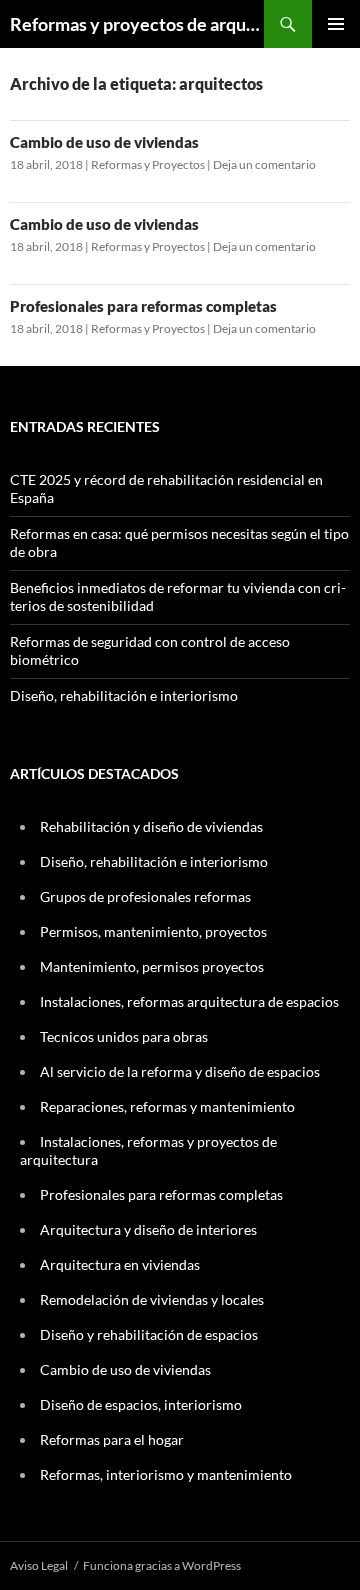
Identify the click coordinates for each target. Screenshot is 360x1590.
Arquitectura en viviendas (120, 1264)
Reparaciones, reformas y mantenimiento (167, 1106)
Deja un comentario (264, 164)
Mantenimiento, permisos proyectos (152, 966)
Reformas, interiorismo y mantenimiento (166, 1474)
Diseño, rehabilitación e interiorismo (124, 695)
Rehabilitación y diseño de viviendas (151, 826)
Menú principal (336, 24)
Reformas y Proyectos (148, 164)
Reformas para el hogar (112, 1439)
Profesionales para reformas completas (143, 306)
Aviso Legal (39, 1565)
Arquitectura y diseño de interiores (148, 1229)
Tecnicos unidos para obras (124, 1036)
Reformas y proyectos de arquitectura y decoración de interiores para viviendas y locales (137, 24)
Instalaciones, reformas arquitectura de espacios (189, 1001)
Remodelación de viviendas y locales (152, 1299)
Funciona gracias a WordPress (162, 1565)
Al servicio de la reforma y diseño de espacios (180, 1071)
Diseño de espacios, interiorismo (141, 1404)
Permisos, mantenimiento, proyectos (153, 931)
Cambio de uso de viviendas (104, 142)
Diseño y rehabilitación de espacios (149, 1334)
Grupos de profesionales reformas (145, 896)
